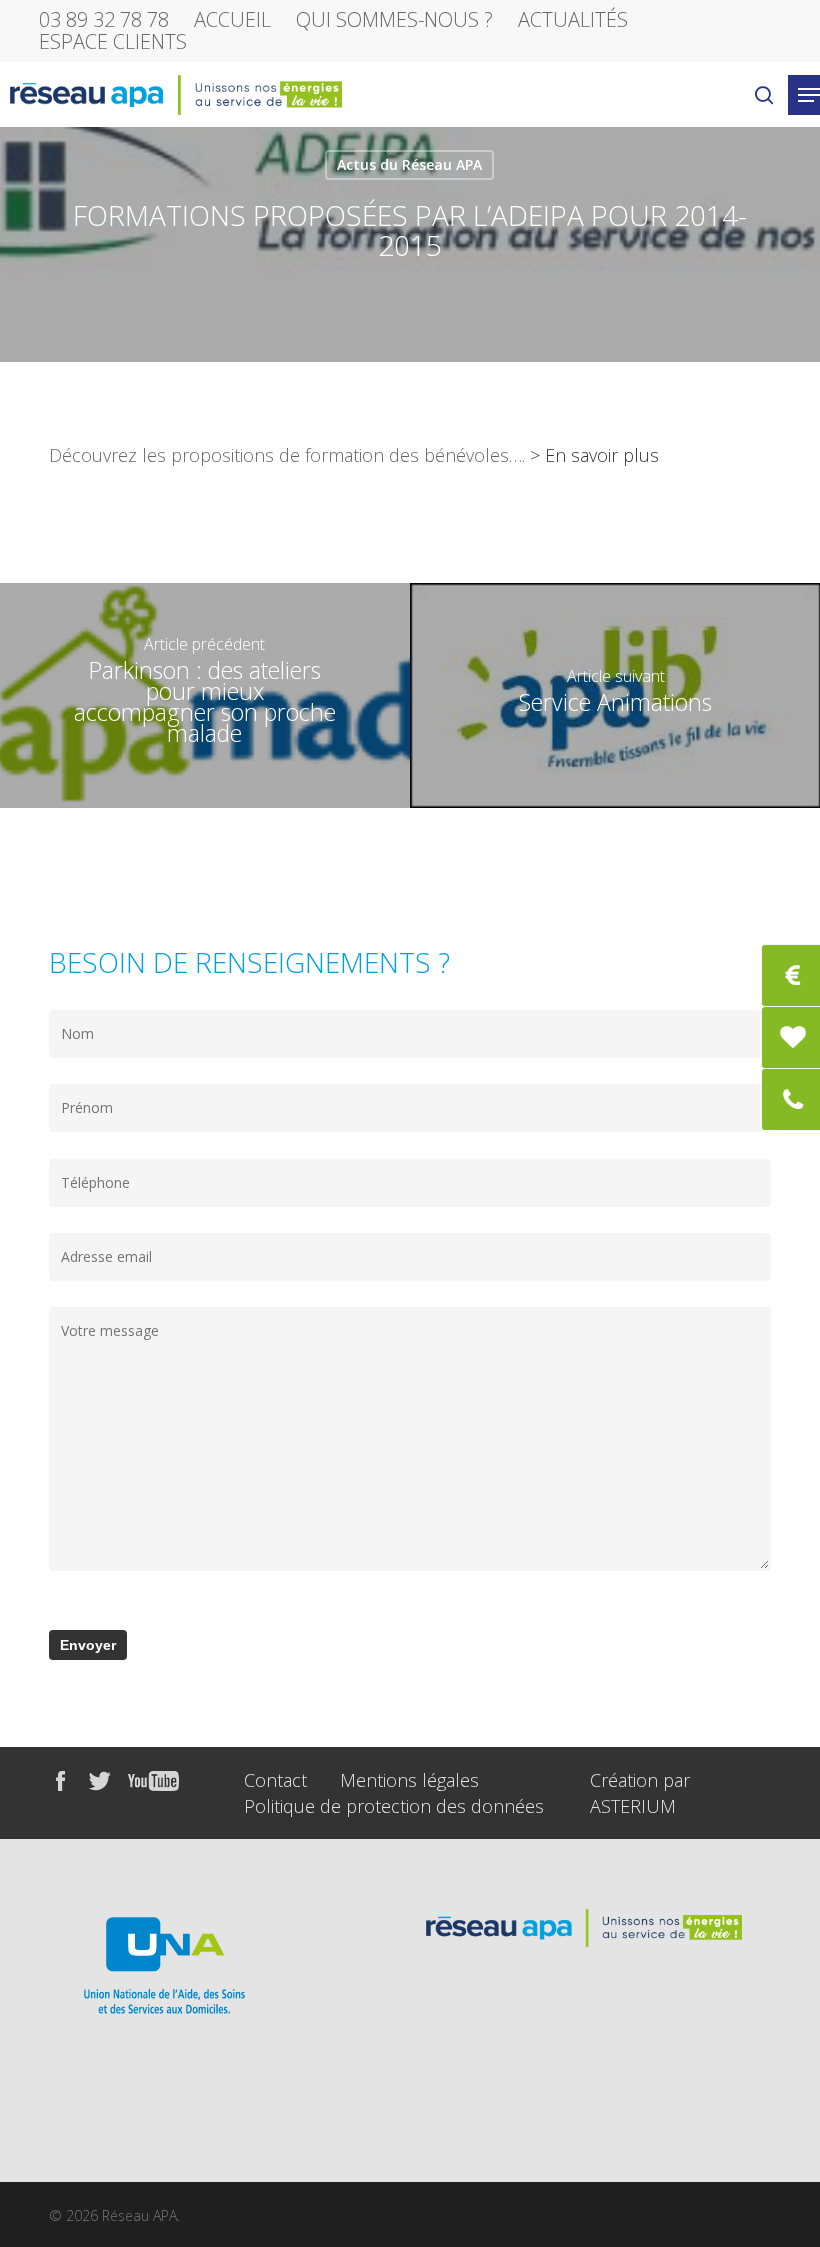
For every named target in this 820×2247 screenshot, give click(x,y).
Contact (275, 1780)
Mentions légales (409, 1780)
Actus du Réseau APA (409, 164)
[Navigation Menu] (809, 95)
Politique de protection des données (394, 1806)
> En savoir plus (594, 455)
